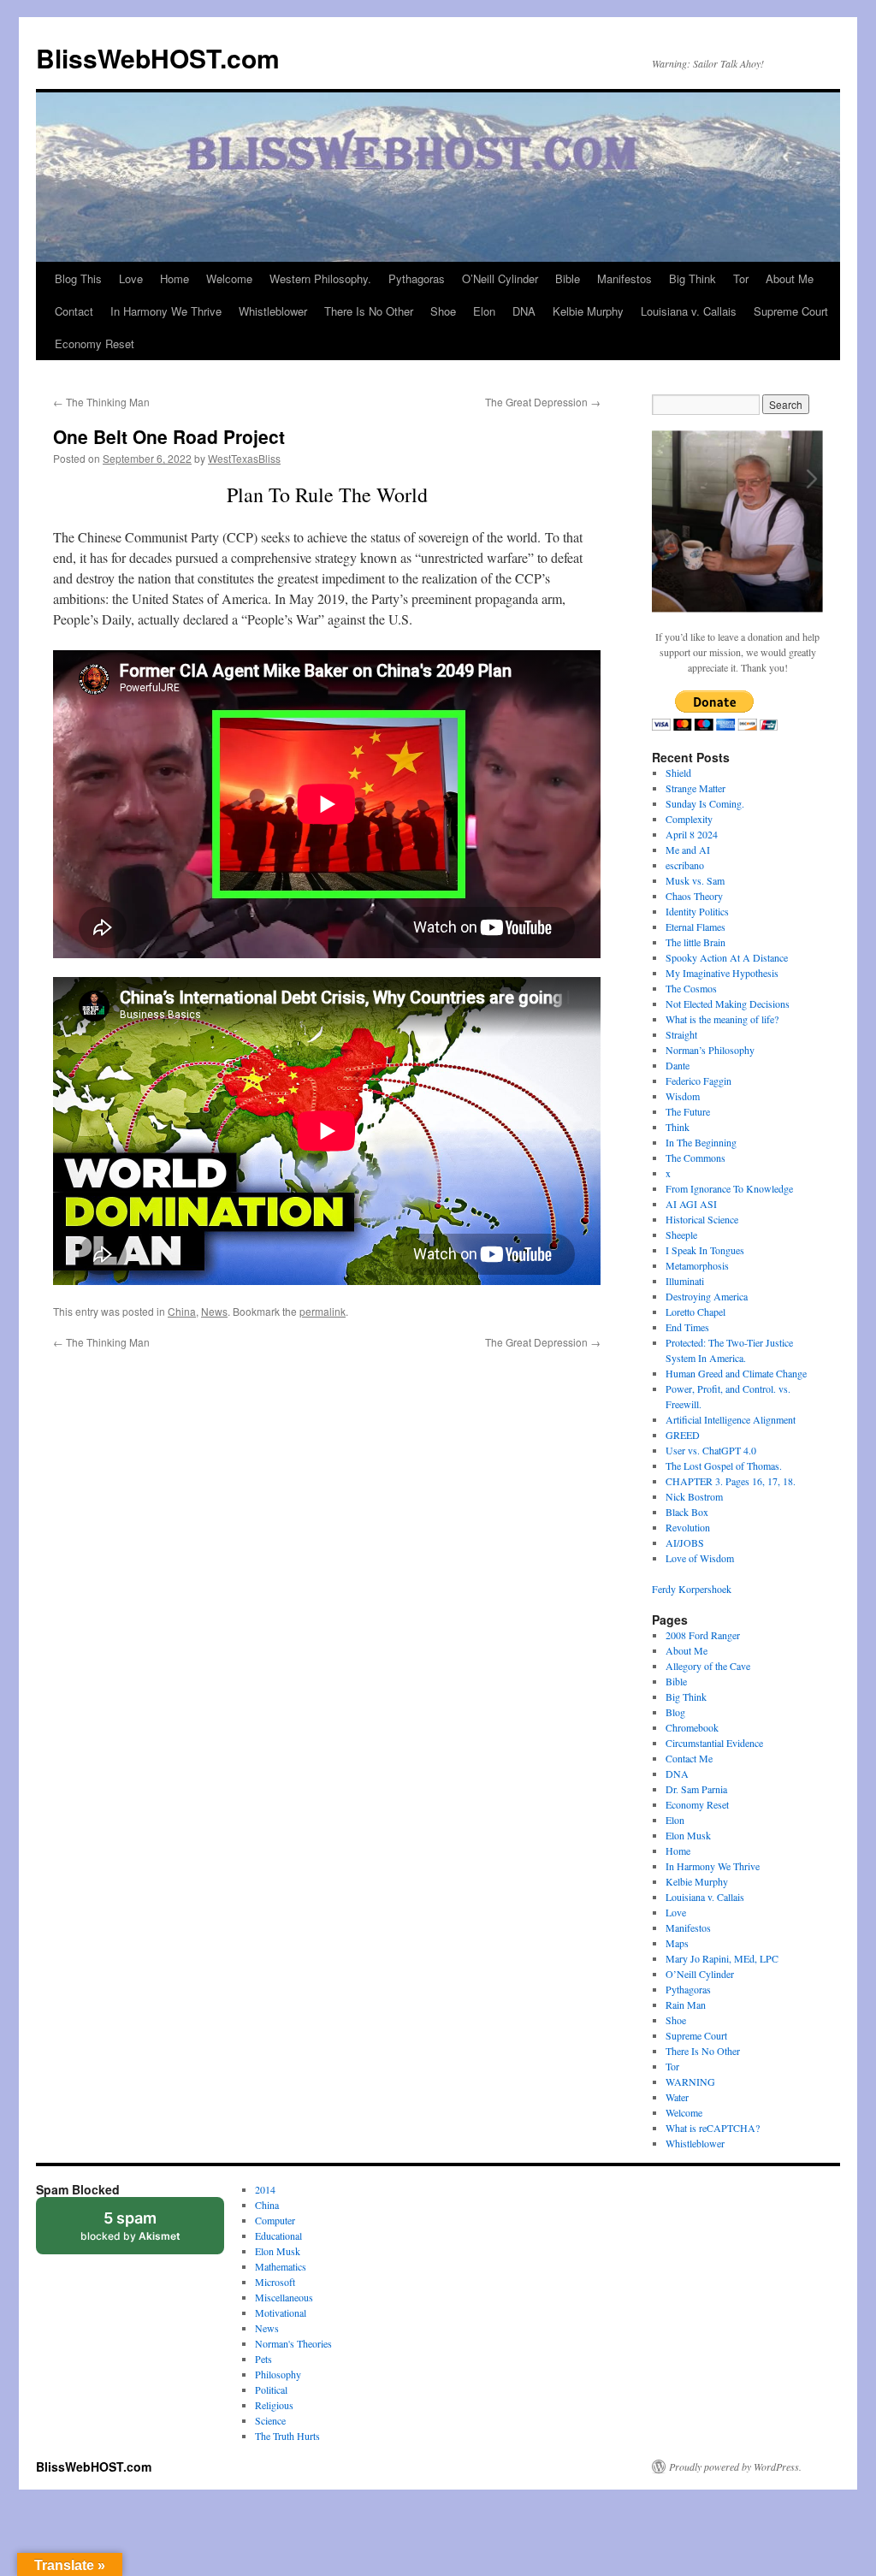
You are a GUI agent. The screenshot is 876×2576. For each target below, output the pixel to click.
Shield (678, 773)
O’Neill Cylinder (500, 278)
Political (271, 2389)
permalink (323, 1311)
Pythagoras (417, 278)
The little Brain (695, 942)
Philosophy (278, 2374)
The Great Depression (543, 402)
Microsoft (275, 2282)
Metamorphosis (697, 1265)
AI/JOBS (685, 1543)
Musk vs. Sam (695, 880)
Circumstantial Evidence (714, 1743)
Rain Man (686, 2005)
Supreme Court (791, 311)
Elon (484, 311)
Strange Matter (695, 788)
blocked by (147, 2232)
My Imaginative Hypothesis (722, 973)
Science (270, 2420)
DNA (524, 311)
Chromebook (692, 1727)
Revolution (688, 1527)
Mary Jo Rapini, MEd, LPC (722, 1958)
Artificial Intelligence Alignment (731, 1419)
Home (175, 278)
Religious (274, 2405)
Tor (741, 278)
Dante (678, 1065)
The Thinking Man (101, 402)
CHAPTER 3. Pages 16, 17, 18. (731, 1481)
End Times (687, 1327)
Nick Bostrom (694, 1496)
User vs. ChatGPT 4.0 (711, 1450)
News (214, 1311)
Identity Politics (697, 911)
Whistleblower (273, 311)
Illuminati (685, 1281)
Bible (568, 278)
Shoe (443, 311)
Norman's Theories (293, 2343)
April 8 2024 (692, 834)
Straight (681, 1034)
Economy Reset (95, 343)
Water (677, 2097)
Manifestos (624, 278)
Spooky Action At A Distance (727, 957)
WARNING (690, 2082)
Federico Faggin (698, 1081)
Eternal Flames (695, 927)
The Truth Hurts (287, 2436)
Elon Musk (688, 1835)
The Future (688, 1111)
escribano (685, 865)
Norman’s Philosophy (710, 1050)
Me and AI (688, 850)
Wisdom (683, 1096)
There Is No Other (369, 311)
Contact (74, 311)
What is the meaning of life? (722, 1019)
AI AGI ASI (691, 1204)
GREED (683, 1435)
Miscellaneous (284, 2297)
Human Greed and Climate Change (736, 1373)
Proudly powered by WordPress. (735, 2466)
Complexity (689, 819)
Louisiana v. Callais (689, 311)
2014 (265, 2189)
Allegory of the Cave (708, 1666)
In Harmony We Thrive (166, 311)
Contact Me (689, 1758)
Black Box (687, 1512)
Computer (275, 2220)
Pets (263, 2359)
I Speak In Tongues (705, 1250)
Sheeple (681, 1235)
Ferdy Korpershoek (692, 1589)
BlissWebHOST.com (158, 58)
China (182, 1311)
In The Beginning (701, 1142)
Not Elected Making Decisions (728, 1004)
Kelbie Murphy (588, 311)
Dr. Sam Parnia (696, 1789)
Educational (278, 2235)
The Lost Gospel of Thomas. (724, 1466)
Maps (677, 1943)
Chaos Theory (694, 896)
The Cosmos (691, 988)
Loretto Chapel (695, 1312)
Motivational (281, 2312)
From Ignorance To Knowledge (729, 1188)
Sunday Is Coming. (705, 803)
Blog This (78, 278)
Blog (675, 1712)
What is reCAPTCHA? (713, 2128)
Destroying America (707, 1296)
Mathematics (281, 2266)
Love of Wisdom (700, 1558)
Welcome (229, 278)
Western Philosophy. (320, 278)
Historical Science (702, 1219)
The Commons (695, 1158)
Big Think (693, 278)
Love (131, 278)
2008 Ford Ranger (703, 1635)
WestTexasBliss (244, 458)
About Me (790, 278)
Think (678, 1127)
